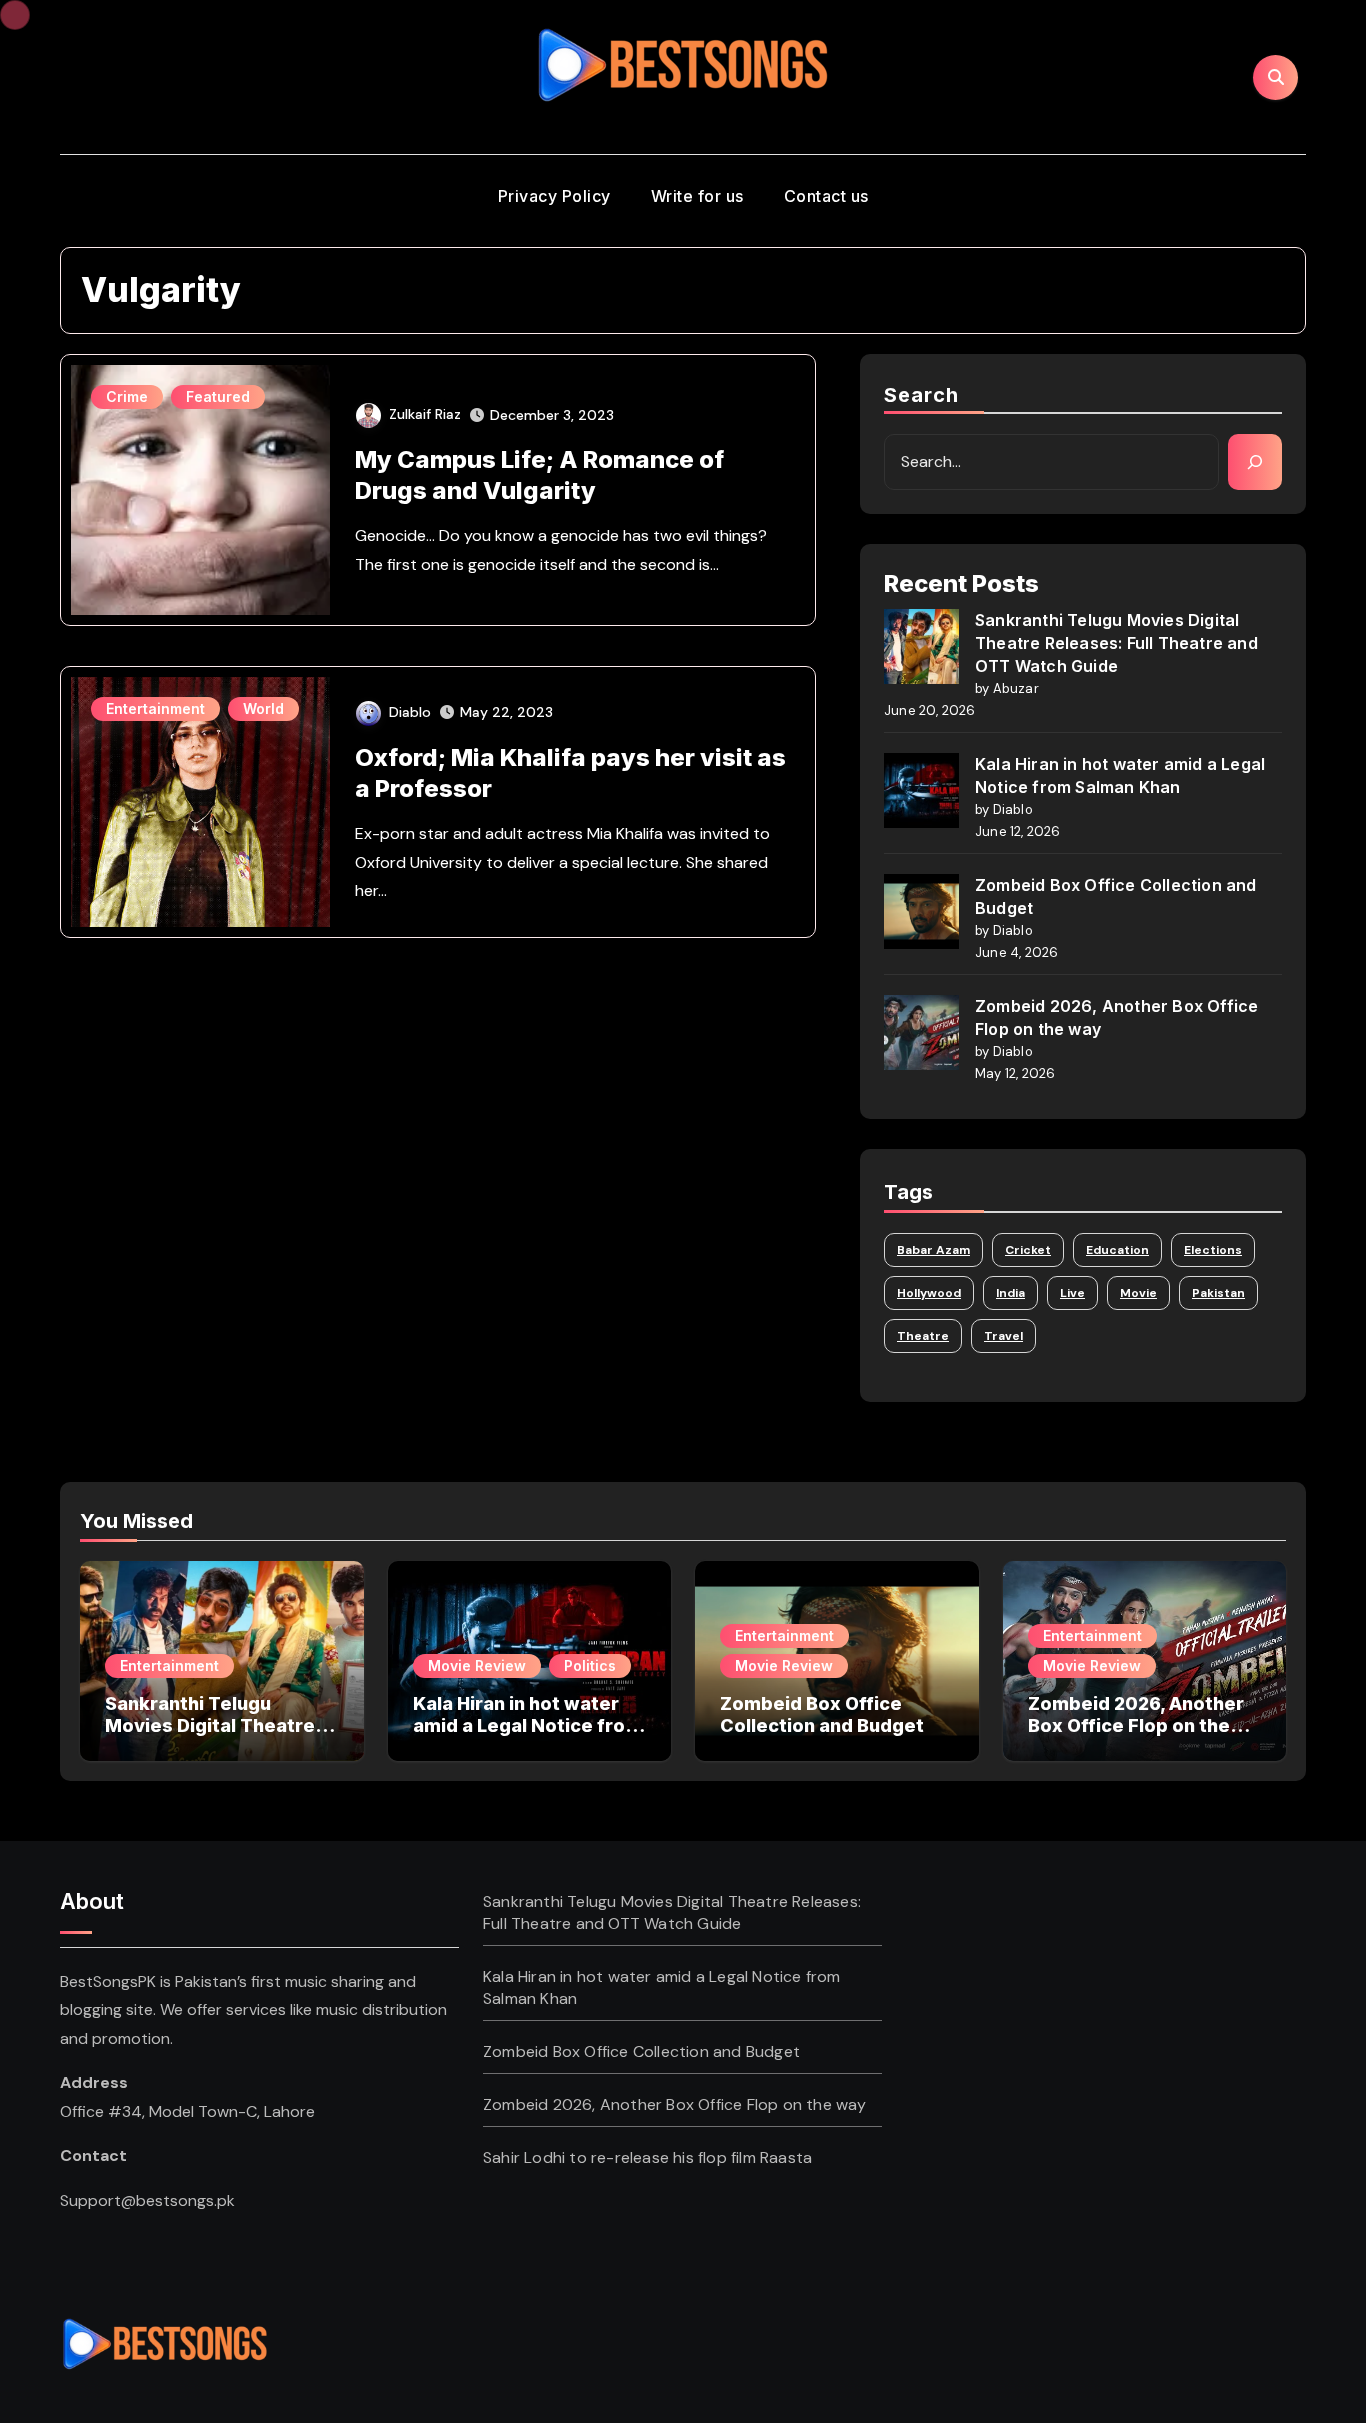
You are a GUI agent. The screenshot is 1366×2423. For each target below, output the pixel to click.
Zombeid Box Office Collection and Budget (822, 1714)
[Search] (1255, 462)
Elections (1213, 1250)
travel (1003, 1336)
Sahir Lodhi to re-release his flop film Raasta (647, 2157)
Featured (218, 396)
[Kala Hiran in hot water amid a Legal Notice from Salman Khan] (921, 790)
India (1010, 1293)
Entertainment (155, 708)
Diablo (410, 712)
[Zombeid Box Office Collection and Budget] (921, 911)
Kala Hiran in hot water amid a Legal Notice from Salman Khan (527, 1725)
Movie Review (477, 1665)
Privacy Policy (554, 196)
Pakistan (1218, 1293)
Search (922, 395)
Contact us (826, 196)
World (263, 708)
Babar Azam (933, 1250)
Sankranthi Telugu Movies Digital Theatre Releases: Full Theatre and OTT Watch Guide (1116, 643)
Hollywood (929, 1293)
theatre (923, 1336)
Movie (1138, 1293)
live (1072, 1293)
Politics (590, 1665)
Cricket (1028, 1250)
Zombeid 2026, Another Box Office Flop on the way (1136, 1725)
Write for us (697, 196)
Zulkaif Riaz (425, 414)
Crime (127, 396)
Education (1117, 1250)
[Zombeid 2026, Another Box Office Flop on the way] (921, 1032)
